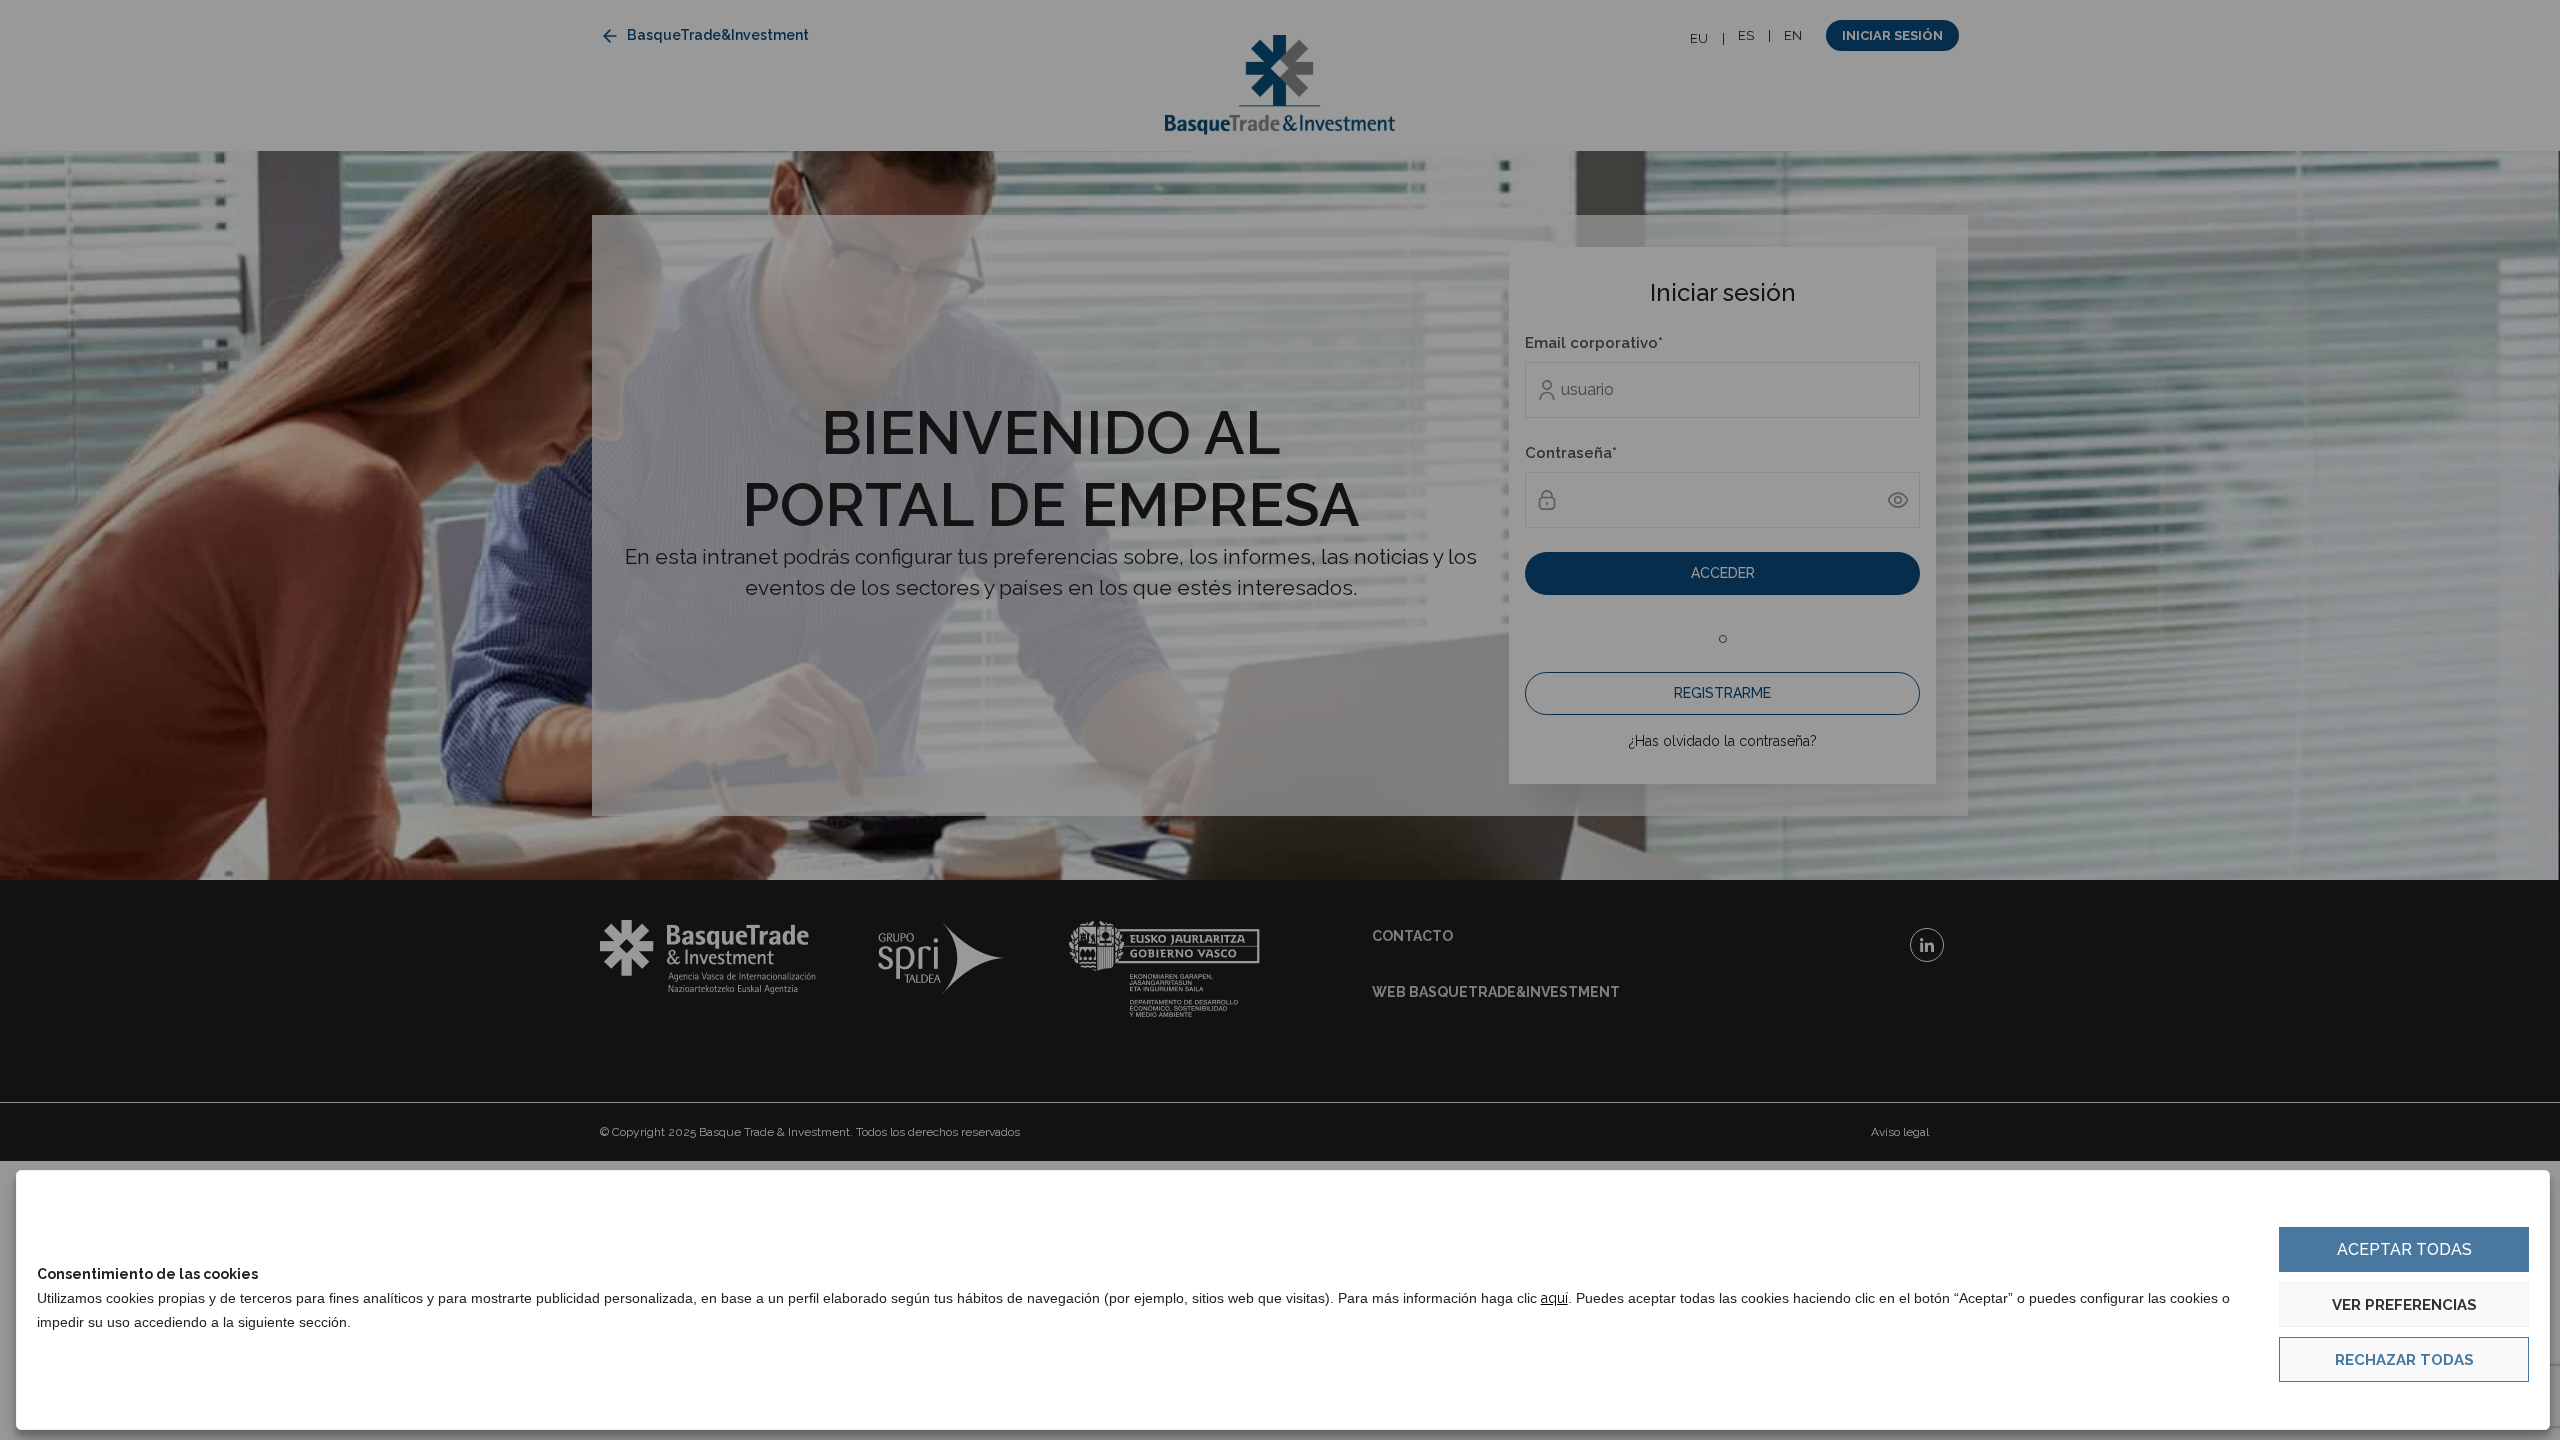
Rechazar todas (2404, 1360)
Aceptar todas (2404, 1249)
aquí (1554, 1298)
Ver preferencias (2404, 1305)
